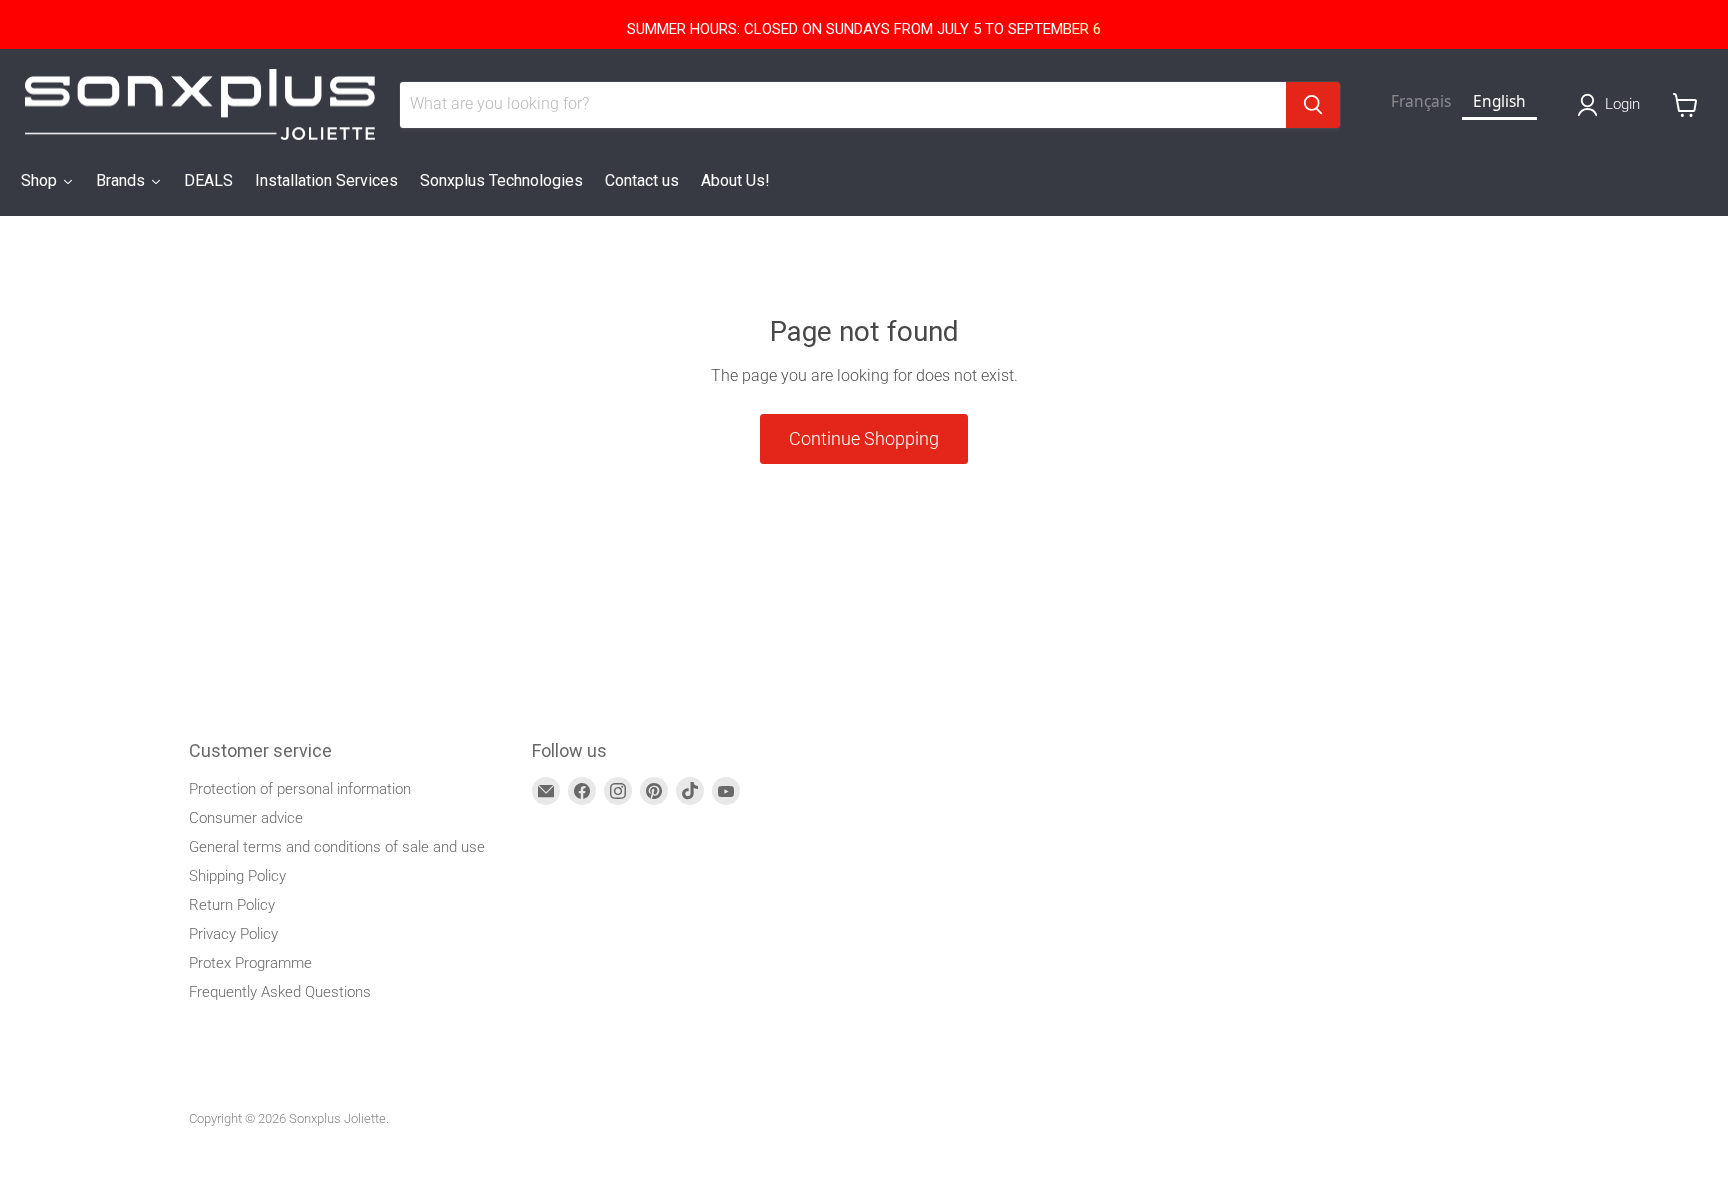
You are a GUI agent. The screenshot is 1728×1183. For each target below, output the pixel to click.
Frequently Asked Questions (280, 992)
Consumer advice (246, 818)
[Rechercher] (1313, 105)
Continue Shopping (864, 438)
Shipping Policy (237, 876)
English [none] (1499, 101)
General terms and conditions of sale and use (337, 847)
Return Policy (232, 905)
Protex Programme (250, 963)
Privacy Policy (233, 934)
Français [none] (1421, 101)
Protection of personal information (300, 789)
